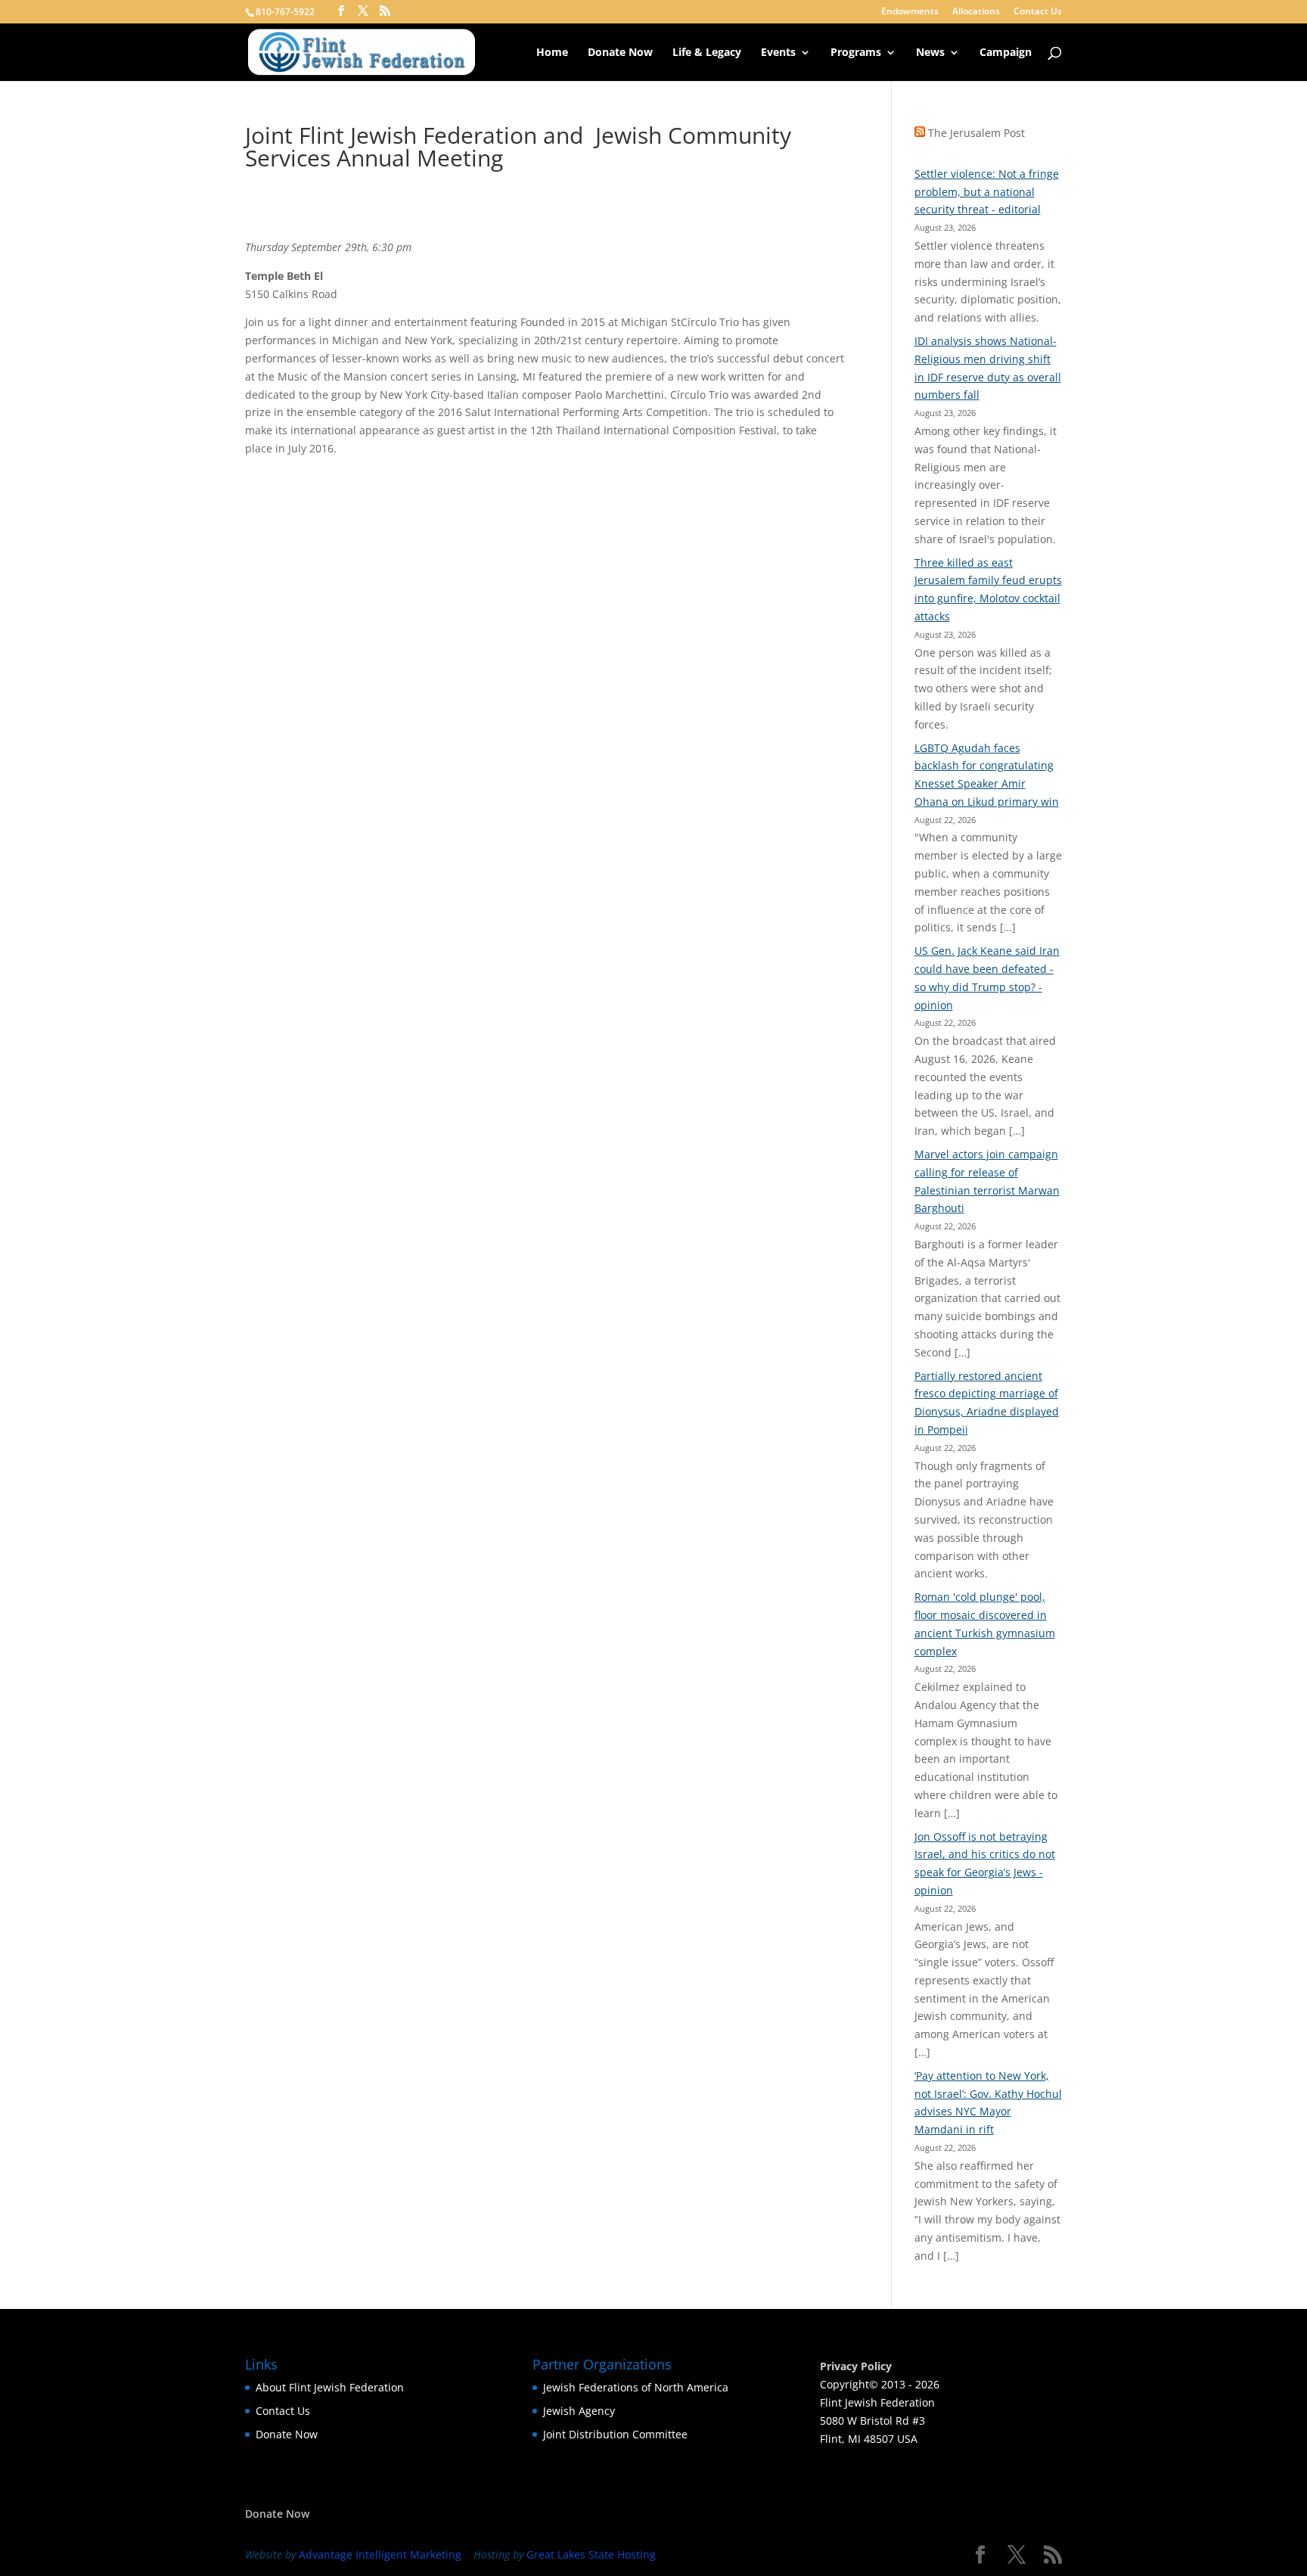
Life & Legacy (707, 53)
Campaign (1006, 53)
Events (778, 53)
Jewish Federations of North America (636, 2387)
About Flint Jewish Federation (330, 2387)
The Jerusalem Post (976, 133)
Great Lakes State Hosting (591, 2554)
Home (552, 53)
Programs (856, 53)
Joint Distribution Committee (615, 2434)
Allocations (976, 12)
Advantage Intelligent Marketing (380, 2554)
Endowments (910, 12)
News (930, 53)
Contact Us (1038, 12)
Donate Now (620, 53)
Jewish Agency (579, 2411)
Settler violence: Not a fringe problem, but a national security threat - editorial (987, 192)
